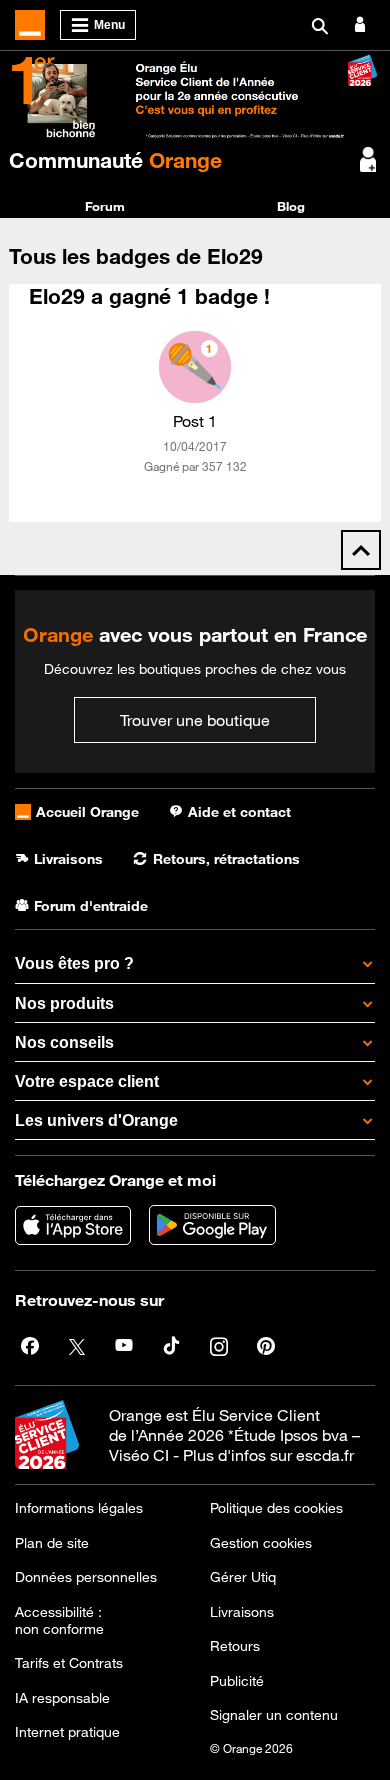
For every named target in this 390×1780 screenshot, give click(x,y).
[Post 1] (195, 367)
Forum (105, 206)
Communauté (115, 160)
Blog (291, 206)
